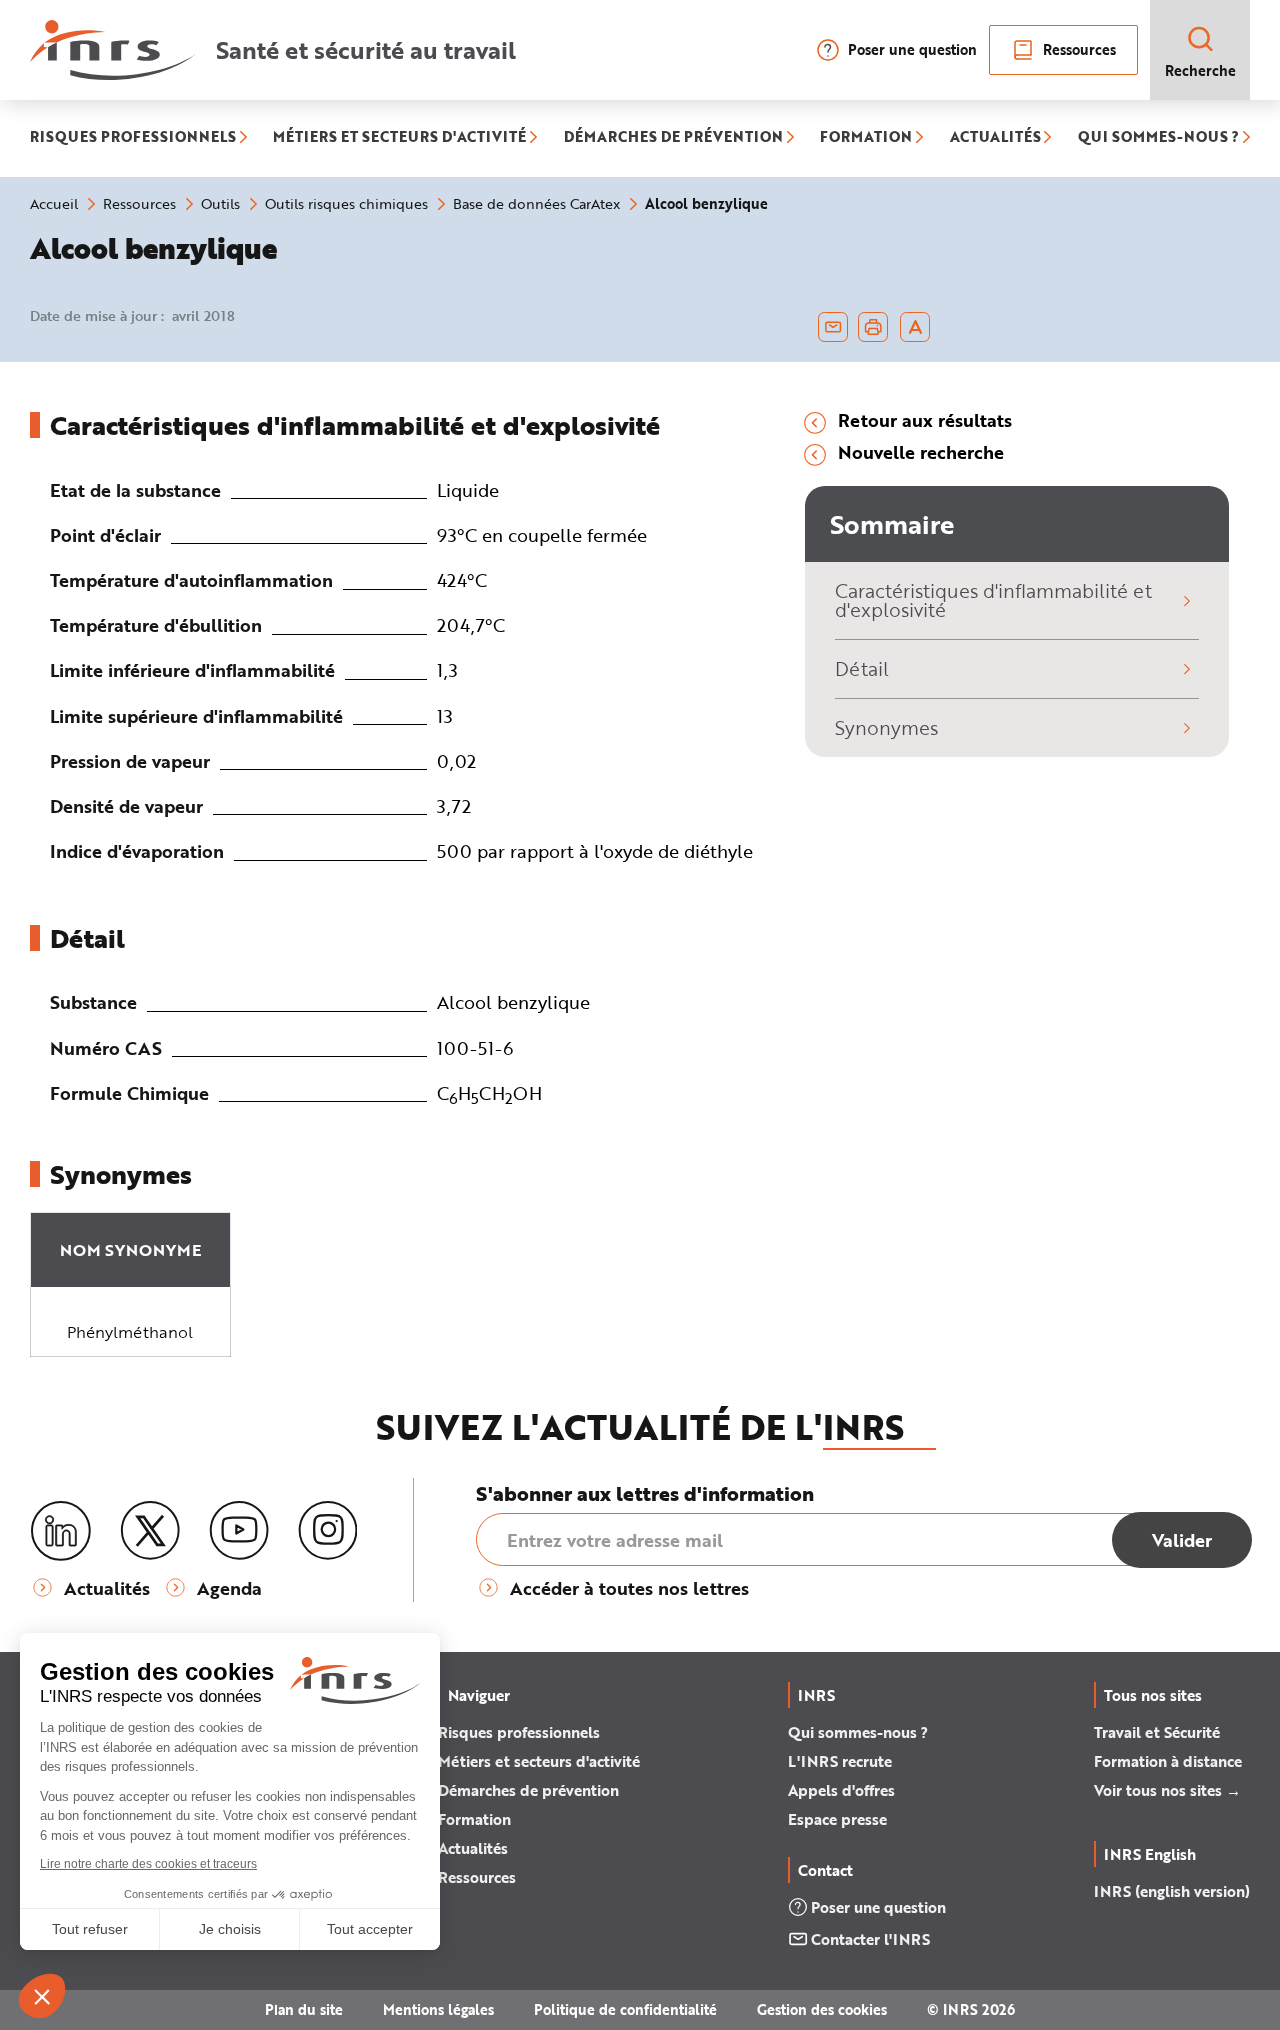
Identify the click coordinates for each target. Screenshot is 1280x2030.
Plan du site (304, 2009)
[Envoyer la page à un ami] (833, 327)
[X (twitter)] (150, 1531)
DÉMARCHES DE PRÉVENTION (673, 138)
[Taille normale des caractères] (915, 327)
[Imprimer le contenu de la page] (873, 327)
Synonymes (886, 727)
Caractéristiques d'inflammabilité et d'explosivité (993, 600)
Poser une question (912, 49)
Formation (474, 1819)
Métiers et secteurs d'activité (539, 1761)
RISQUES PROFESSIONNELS (133, 138)
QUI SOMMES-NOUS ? (1158, 138)
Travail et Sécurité (1157, 1732)
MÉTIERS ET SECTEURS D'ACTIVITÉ (399, 138)
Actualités (473, 1848)
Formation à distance (1168, 1761)
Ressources (1079, 49)
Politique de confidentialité (625, 2009)
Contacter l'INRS (870, 1939)
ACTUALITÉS (995, 138)
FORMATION (866, 138)
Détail (862, 668)
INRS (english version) (1172, 1891)
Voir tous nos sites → (1167, 1790)
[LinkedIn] (61, 1531)
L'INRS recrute (840, 1761)
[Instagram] (328, 1531)
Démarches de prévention (528, 1790)
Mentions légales (438, 2009)
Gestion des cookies (822, 2009)
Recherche (1200, 70)
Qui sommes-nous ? (858, 1732)
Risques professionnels (519, 1732)
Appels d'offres (841, 1790)
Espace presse (837, 1819)
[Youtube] (239, 1531)
